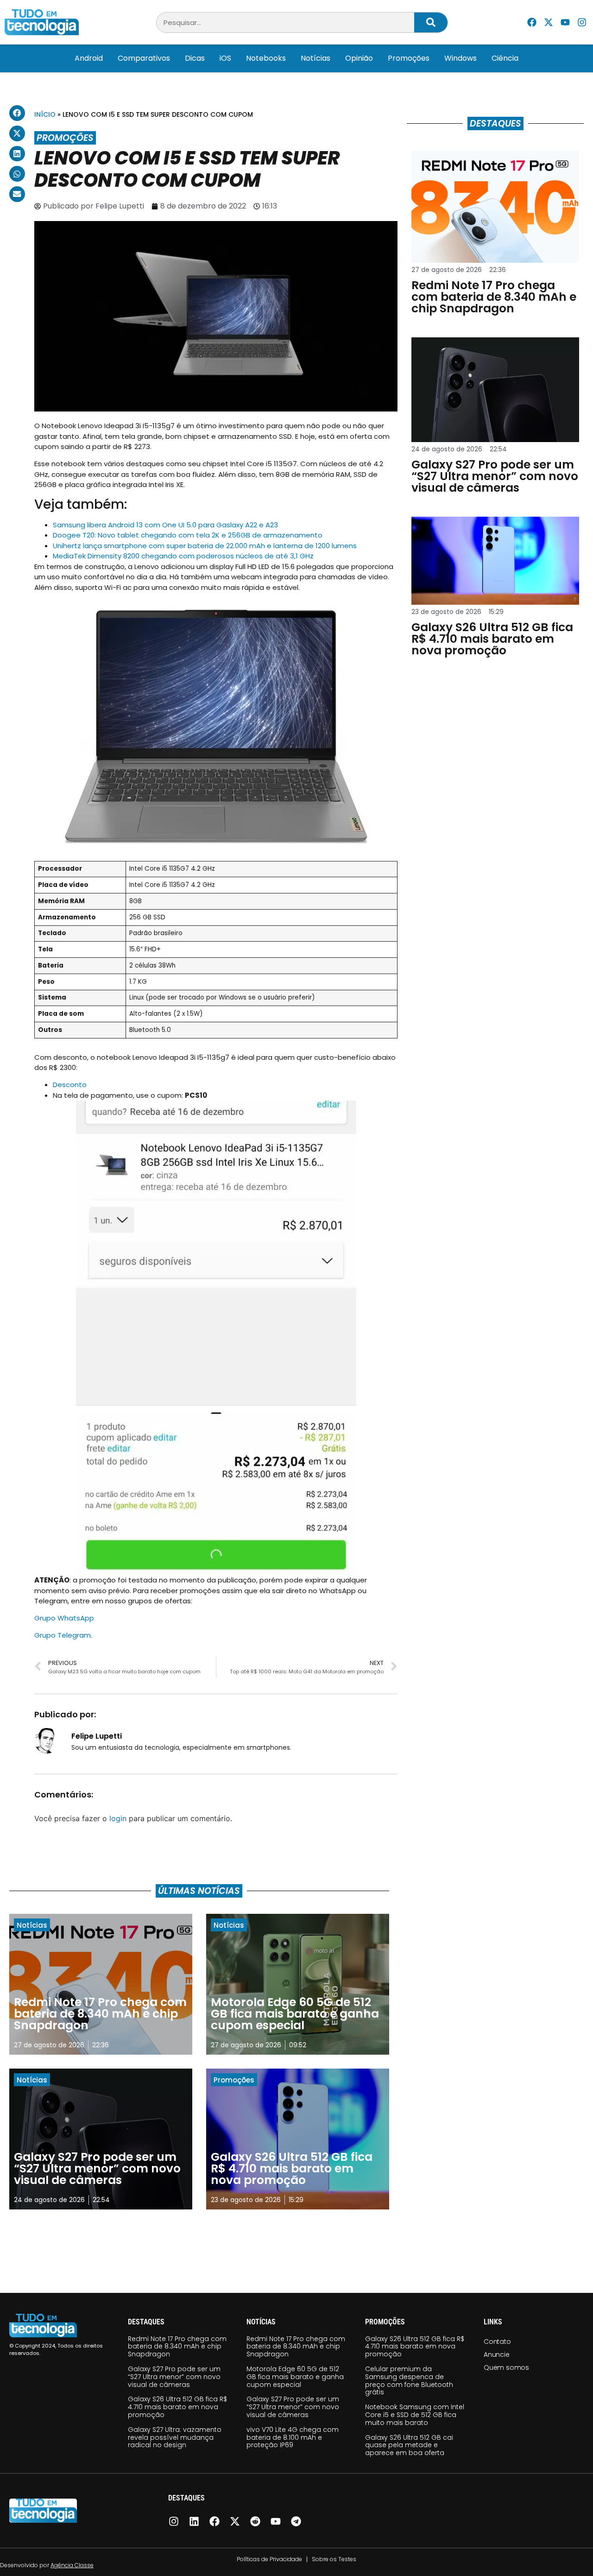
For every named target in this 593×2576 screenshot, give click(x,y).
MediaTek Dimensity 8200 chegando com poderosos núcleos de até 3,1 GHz (183, 556)
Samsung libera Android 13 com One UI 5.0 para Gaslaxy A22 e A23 (165, 525)
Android (89, 58)
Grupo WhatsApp (64, 1618)
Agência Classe (72, 2565)
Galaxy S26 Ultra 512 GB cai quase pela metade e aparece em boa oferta (409, 2445)
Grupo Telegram (63, 1635)
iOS (225, 58)
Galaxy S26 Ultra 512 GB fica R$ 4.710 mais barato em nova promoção (177, 2407)
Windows (461, 58)
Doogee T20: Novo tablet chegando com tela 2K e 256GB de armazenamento (188, 535)
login (118, 1818)
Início (45, 114)
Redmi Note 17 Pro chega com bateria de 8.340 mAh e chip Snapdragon (177, 2347)
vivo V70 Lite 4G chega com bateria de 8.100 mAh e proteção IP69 (293, 2437)
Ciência (505, 58)
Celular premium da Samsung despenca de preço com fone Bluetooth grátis (409, 2380)
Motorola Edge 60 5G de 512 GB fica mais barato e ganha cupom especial (295, 2377)
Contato (497, 2342)
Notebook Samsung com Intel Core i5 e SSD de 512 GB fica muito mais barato (415, 2415)
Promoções (409, 58)
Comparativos (144, 58)
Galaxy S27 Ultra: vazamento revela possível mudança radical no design (175, 2437)
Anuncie (497, 2354)
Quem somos (506, 2367)
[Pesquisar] (431, 22)
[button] (17, 113)
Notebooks (266, 58)
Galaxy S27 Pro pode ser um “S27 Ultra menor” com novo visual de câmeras (174, 2377)
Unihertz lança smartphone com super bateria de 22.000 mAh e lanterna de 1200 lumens (205, 546)
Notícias (315, 58)
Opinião (359, 58)
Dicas (195, 58)
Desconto (70, 1085)
